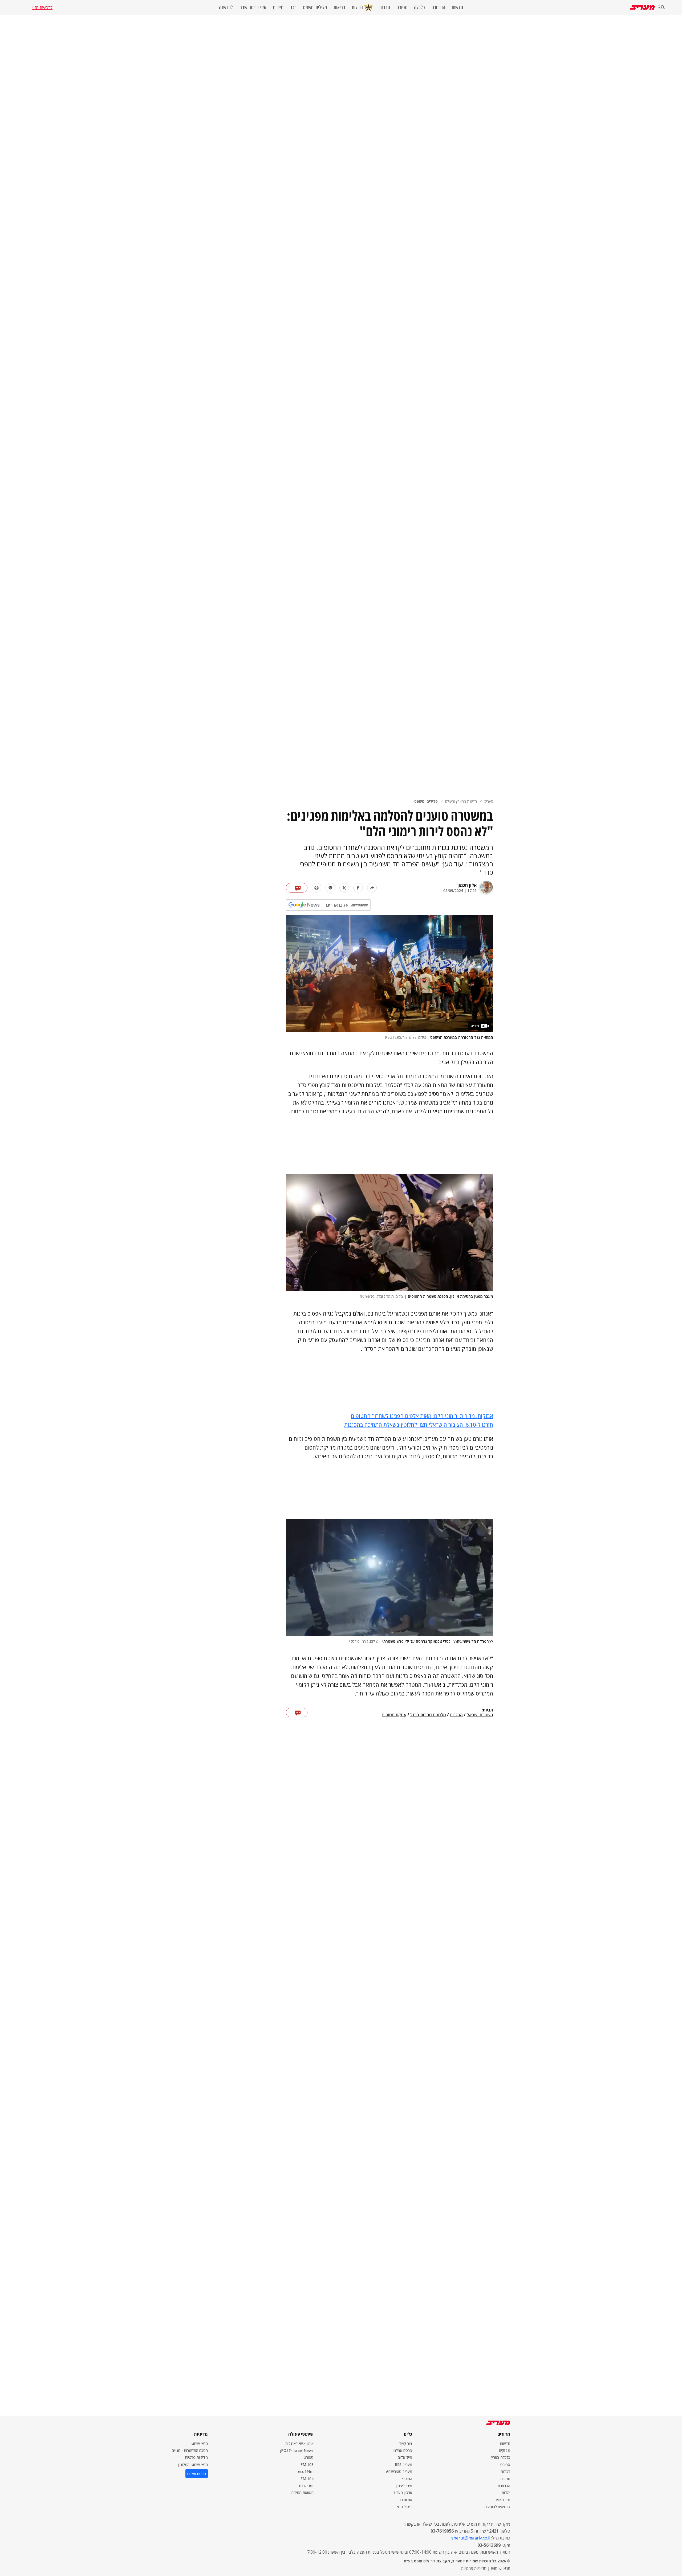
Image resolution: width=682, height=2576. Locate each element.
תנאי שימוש (199, 2443)
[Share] (372, 888)
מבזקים (505, 2450)
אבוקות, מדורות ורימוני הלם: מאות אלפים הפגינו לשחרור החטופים (422, 1416)
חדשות (457, 7)
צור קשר (406, 2443)
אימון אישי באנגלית (299, 2443)
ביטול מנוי (405, 2507)
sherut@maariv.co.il (471, 2538)
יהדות (506, 2492)
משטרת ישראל (480, 1715)
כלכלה (419, 7)
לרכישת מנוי (42, 7)
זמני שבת (306, 2486)
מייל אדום (405, 2457)
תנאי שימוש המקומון (193, 2465)
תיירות (278, 7)
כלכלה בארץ (501, 2457)
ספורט (402, 7)
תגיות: (487, 1710)
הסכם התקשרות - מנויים (190, 2450)
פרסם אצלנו (403, 2450)
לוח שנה (226, 7)
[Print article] (316, 888)
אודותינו (406, 2500)
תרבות (385, 7)
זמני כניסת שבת (253, 7)
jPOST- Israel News (297, 2450)
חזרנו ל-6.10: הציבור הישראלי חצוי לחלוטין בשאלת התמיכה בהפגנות (419, 1425)
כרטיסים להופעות (497, 2507)
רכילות (357, 7)
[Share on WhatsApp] (330, 888)
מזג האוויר (503, 2500)
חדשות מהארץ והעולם (461, 801)
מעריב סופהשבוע (399, 2471)
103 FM (307, 2465)
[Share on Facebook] (358, 888)
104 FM (307, 2479)
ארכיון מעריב (403, 2492)
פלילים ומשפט (315, 7)
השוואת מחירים (303, 2492)
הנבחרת (438, 7)
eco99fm (306, 2471)
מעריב (489, 801)
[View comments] (297, 888)
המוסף (407, 2479)
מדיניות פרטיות (196, 2457)
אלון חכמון (467, 885)
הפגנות (456, 1715)
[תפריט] (662, 8)
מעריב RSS (403, 2465)
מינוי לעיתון (404, 2486)
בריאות (339, 7)
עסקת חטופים (394, 1715)
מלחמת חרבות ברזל (428, 1715)
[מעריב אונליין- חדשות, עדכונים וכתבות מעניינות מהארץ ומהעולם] (642, 7)
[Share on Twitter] (344, 888)
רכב (293, 7)
